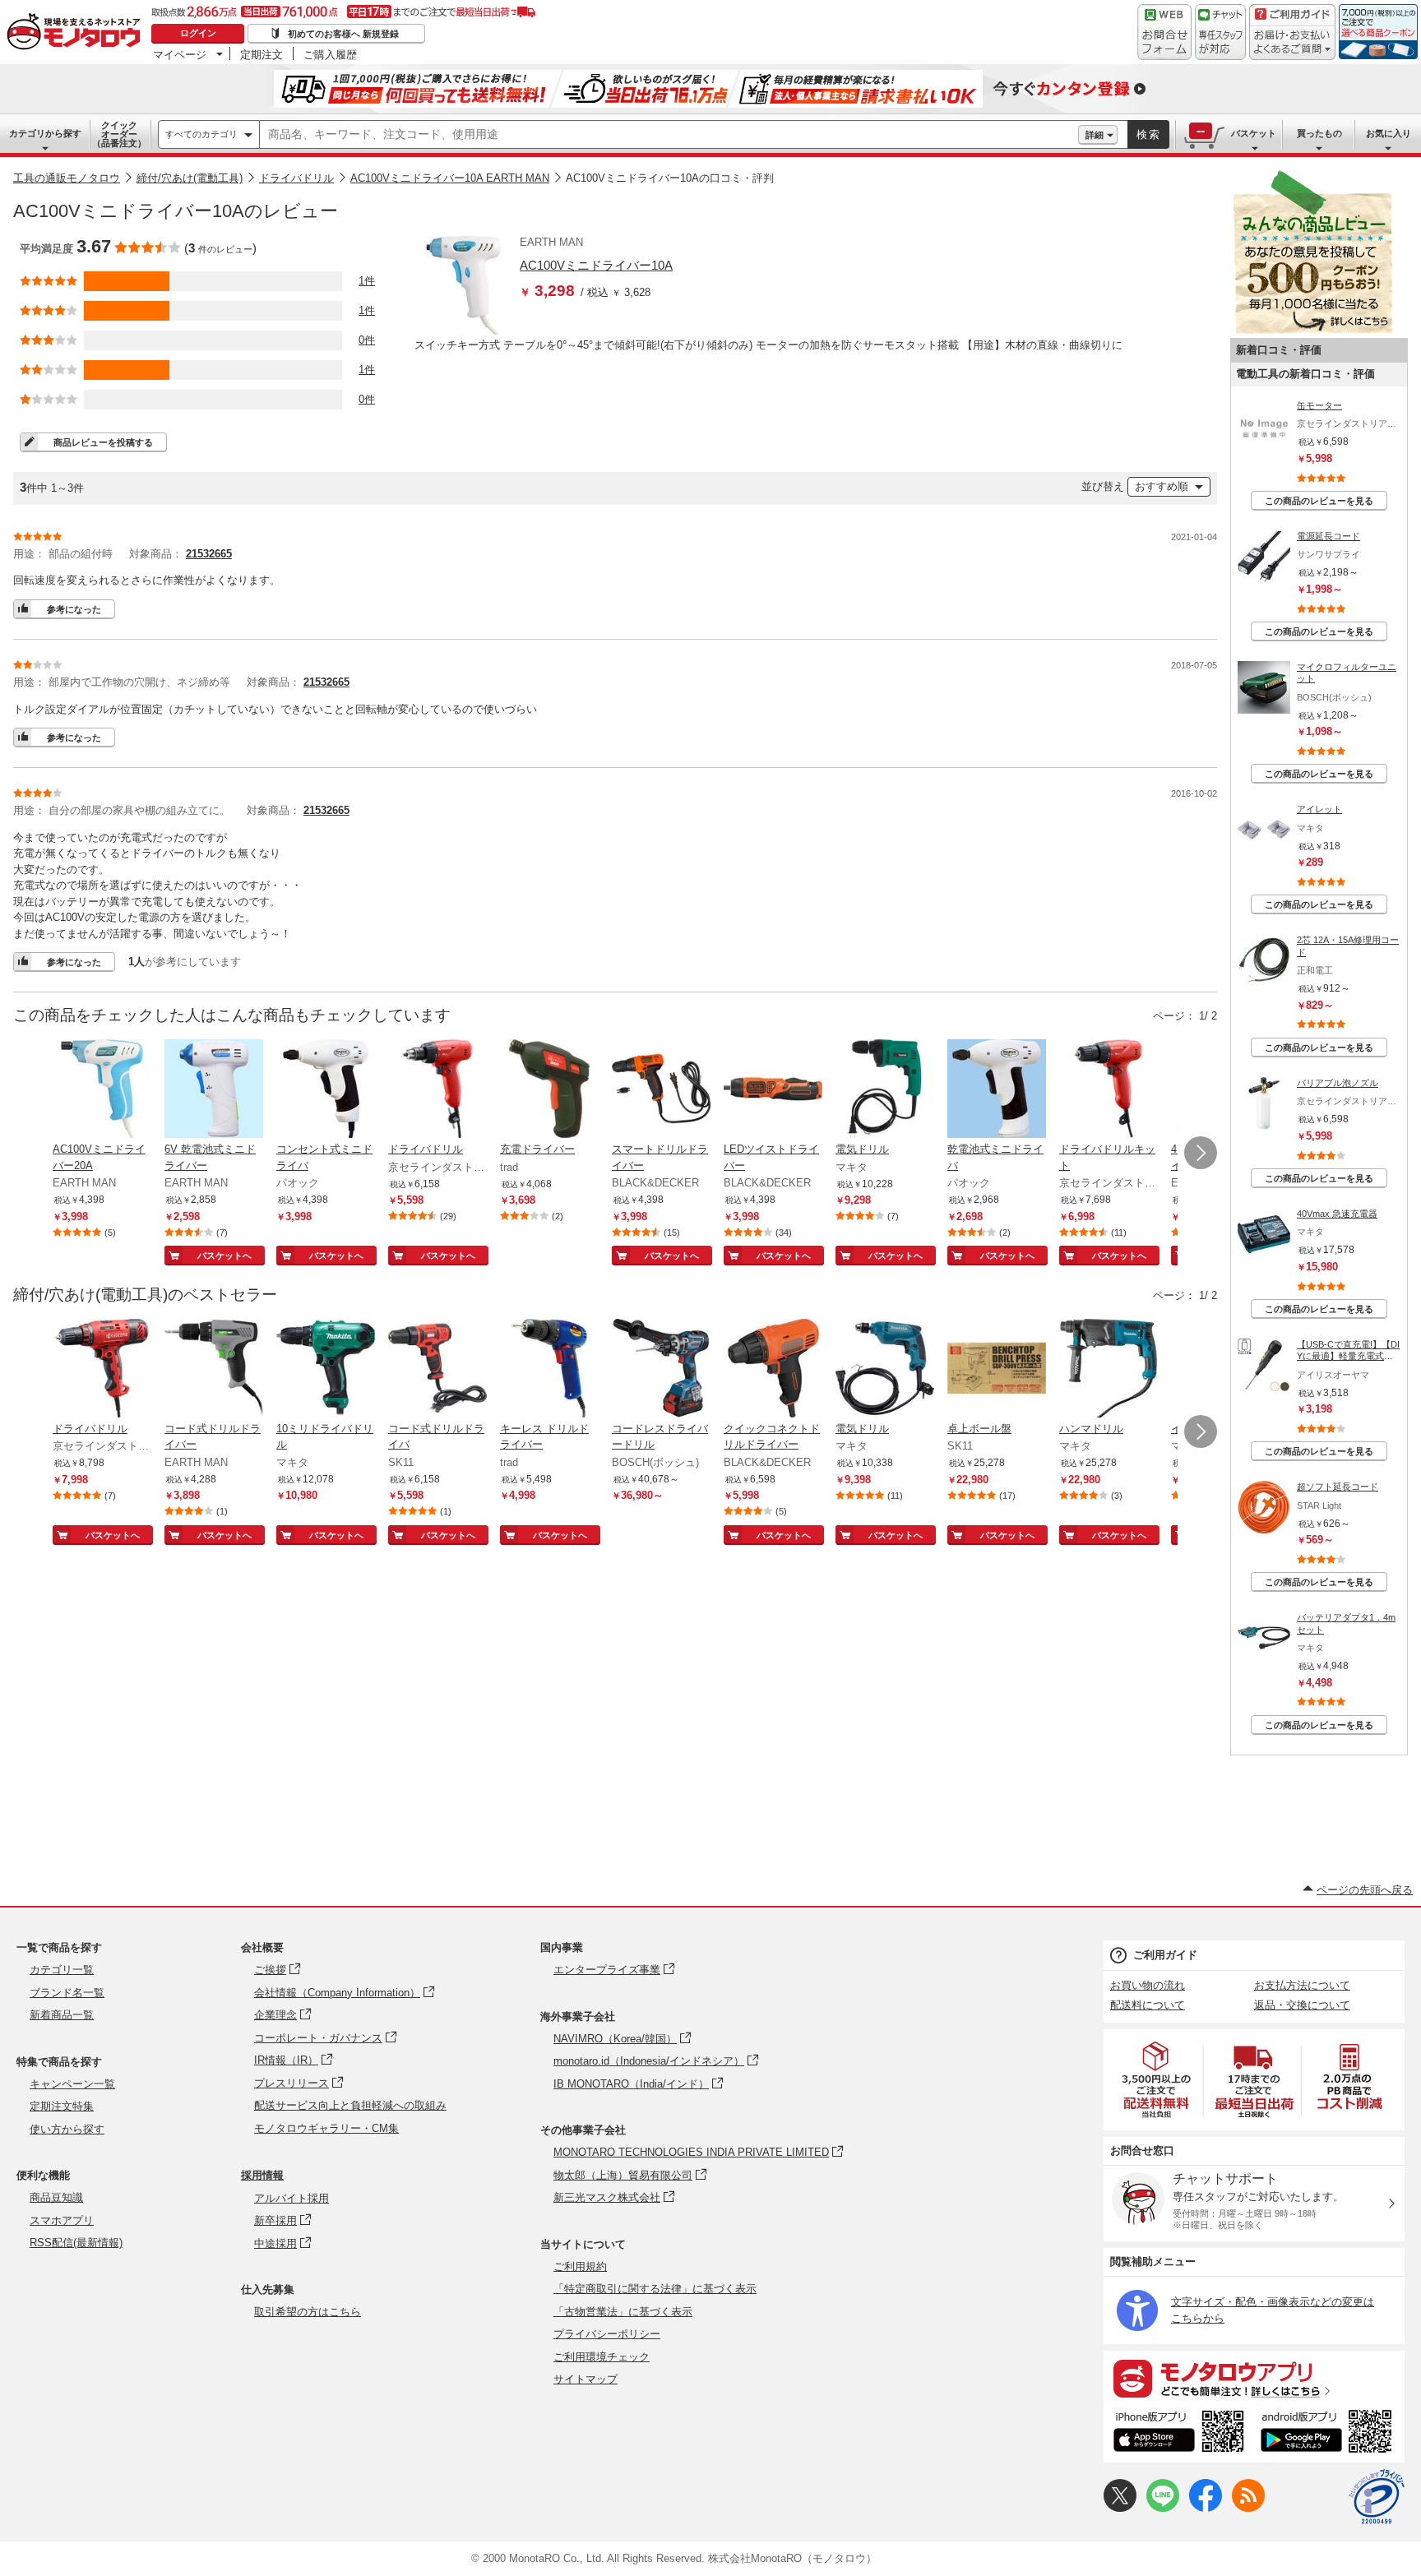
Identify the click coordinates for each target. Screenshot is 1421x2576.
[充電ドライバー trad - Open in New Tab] (549, 1090)
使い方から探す (67, 2129)
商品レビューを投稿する (103, 442)
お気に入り (1389, 133)
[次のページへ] (1201, 1153)
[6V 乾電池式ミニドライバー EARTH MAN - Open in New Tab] (214, 1090)
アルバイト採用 (292, 2198)
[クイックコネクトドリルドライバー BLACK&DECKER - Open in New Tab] (773, 1370)
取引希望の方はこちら (308, 2312)
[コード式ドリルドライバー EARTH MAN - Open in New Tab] (214, 1370)
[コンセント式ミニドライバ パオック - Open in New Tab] (326, 1090)
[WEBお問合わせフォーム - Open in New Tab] (1164, 32)
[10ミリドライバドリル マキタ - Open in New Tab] (326, 1370)
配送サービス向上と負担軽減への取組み (350, 2105)
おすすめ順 (1162, 486)
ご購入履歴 (330, 54)
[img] (77, 33)
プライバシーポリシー (607, 2334)
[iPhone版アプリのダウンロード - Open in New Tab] (1179, 2434)
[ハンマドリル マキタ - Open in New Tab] (1109, 1370)
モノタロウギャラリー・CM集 (326, 2128)
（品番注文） (119, 134)
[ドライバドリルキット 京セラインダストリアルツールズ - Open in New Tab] (1109, 1090)
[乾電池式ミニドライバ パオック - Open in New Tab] (997, 1090)
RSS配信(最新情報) (76, 2243)
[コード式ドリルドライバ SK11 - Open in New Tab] (437, 1370)
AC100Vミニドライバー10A (596, 265)
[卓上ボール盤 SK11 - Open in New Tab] (997, 1370)
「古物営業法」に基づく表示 (623, 2312)
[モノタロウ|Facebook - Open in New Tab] (1206, 2508)
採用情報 (262, 2175)
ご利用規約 (580, 2266)
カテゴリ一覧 (62, 1970)
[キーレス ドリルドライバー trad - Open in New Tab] (549, 1370)
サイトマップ (586, 2379)
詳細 (1095, 135)
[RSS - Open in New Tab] (1248, 2508)
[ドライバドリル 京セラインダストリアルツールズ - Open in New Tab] (437, 1090)
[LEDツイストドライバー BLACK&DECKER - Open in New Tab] (773, 1090)
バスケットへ (224, 1256)
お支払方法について (1302, 1985)
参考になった (74, 609)
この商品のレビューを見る (1319, 501)
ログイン (198, 33)
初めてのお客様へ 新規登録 (343, 34)
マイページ (180, 54)
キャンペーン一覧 (72, 2084)
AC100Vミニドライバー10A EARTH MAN (450, 178)
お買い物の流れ (1148, 1985)
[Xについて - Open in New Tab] (1120, 2508)
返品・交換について (1302, 2005)
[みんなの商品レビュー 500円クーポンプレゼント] (1312, 330)
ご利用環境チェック (602, 2357)
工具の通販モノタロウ (67, 178)
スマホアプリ (62, 2220)
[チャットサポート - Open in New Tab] (1220, 32)
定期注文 (262, 54)
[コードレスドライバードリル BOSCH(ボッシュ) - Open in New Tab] (661, 1370)
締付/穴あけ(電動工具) (190, 178)
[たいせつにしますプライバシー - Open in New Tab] (1377, 2497)
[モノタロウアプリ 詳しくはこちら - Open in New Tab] (1254, 2378)
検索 (1149, 134)
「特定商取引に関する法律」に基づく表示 (655, 2289)
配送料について (1148, 2005)
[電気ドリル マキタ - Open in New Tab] (885, 1090)
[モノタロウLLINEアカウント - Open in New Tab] (1163, 2508)
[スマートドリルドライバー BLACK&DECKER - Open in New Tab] (661, 1090)
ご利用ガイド (1165, 1955)
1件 (367, 281)
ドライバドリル (296, 178)
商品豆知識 (56, 2197)
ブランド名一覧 (67, 1993)
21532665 (209, 554)
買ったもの (1319, 133)
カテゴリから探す (45, 133)
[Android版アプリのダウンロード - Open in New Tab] (1329, 2434)
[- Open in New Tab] (1157, 2080)
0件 (367, 340)
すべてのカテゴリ (201, 134)
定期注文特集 (62, 2106)
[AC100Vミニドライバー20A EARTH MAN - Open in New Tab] (102, 1090)
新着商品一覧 (62, 2015)
